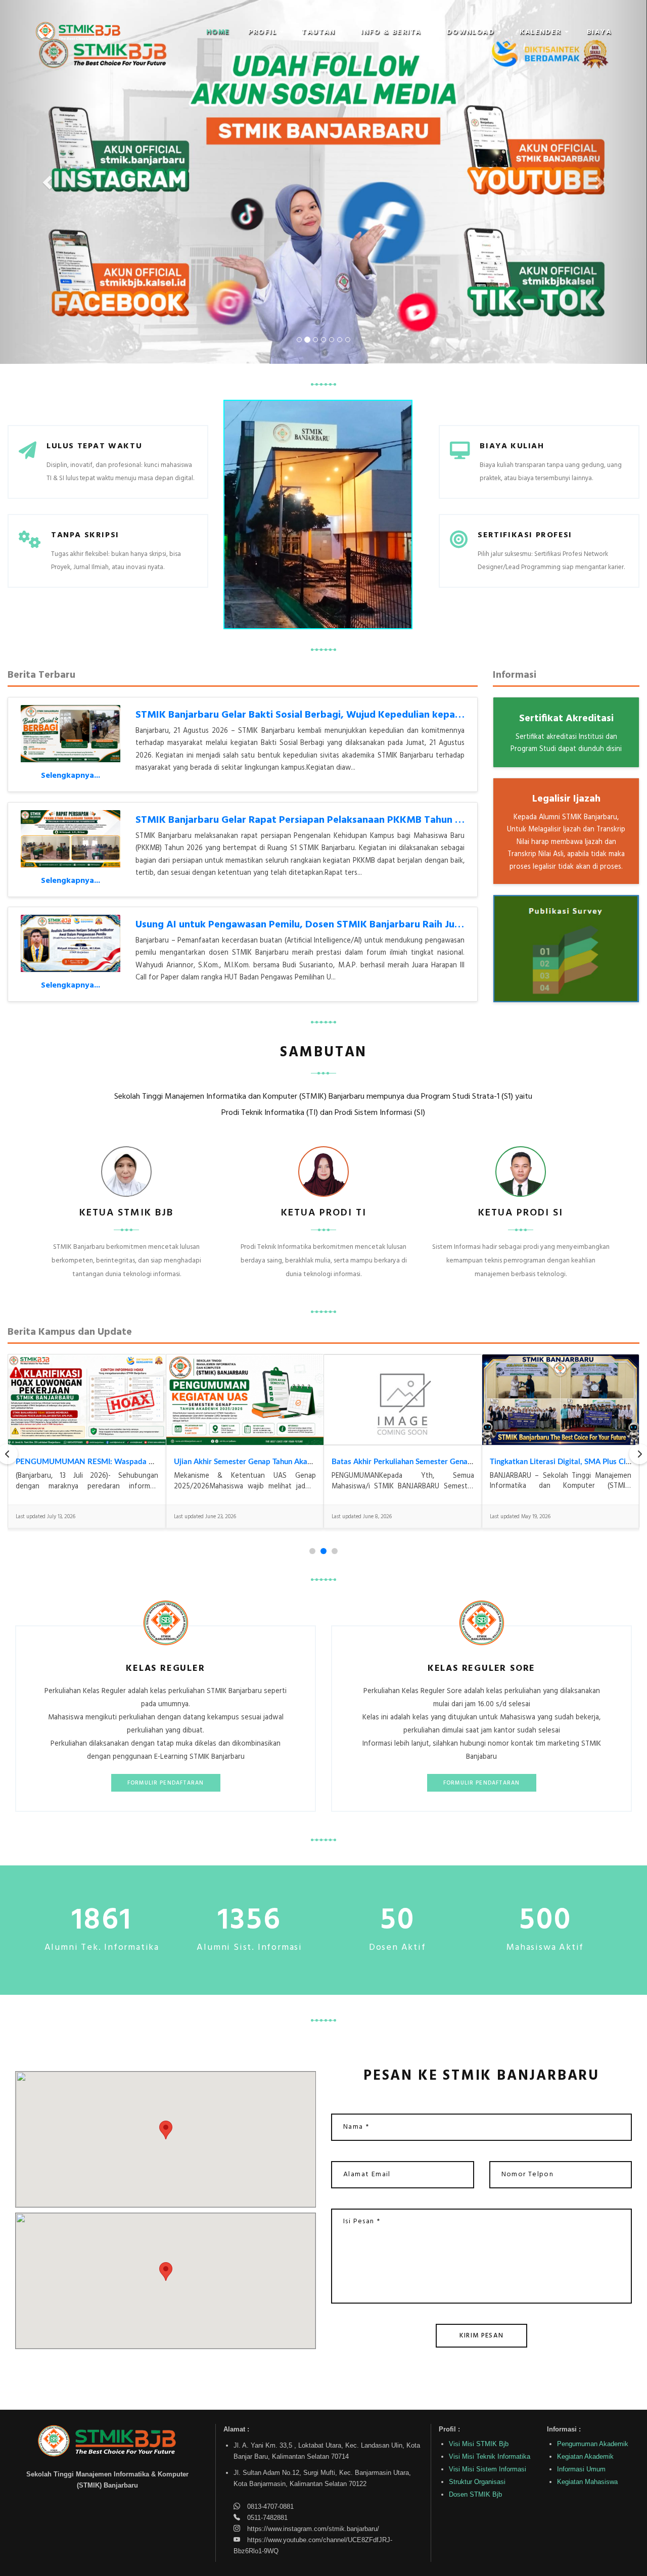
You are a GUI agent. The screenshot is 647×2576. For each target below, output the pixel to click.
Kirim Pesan (481, 2336)
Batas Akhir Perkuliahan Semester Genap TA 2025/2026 (428, 1462)
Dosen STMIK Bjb (475, 2494)
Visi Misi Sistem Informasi (488, 2469)
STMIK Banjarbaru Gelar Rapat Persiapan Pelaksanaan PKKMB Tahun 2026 (307, 820)
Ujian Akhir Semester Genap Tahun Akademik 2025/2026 (272, 1462)
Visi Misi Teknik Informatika (490, 2456)
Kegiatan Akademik (585, 2456)
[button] (266, 32)
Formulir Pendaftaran (166, 1783)
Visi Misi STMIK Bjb (479, 2444)
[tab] (312, 1551)
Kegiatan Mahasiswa (587, 2482)
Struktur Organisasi (477, 2482)
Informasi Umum (581, 2469)
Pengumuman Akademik (593, 2444)
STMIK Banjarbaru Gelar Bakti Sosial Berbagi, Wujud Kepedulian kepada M (307, 715)
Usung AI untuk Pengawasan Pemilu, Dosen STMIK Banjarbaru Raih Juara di (308, 925)
